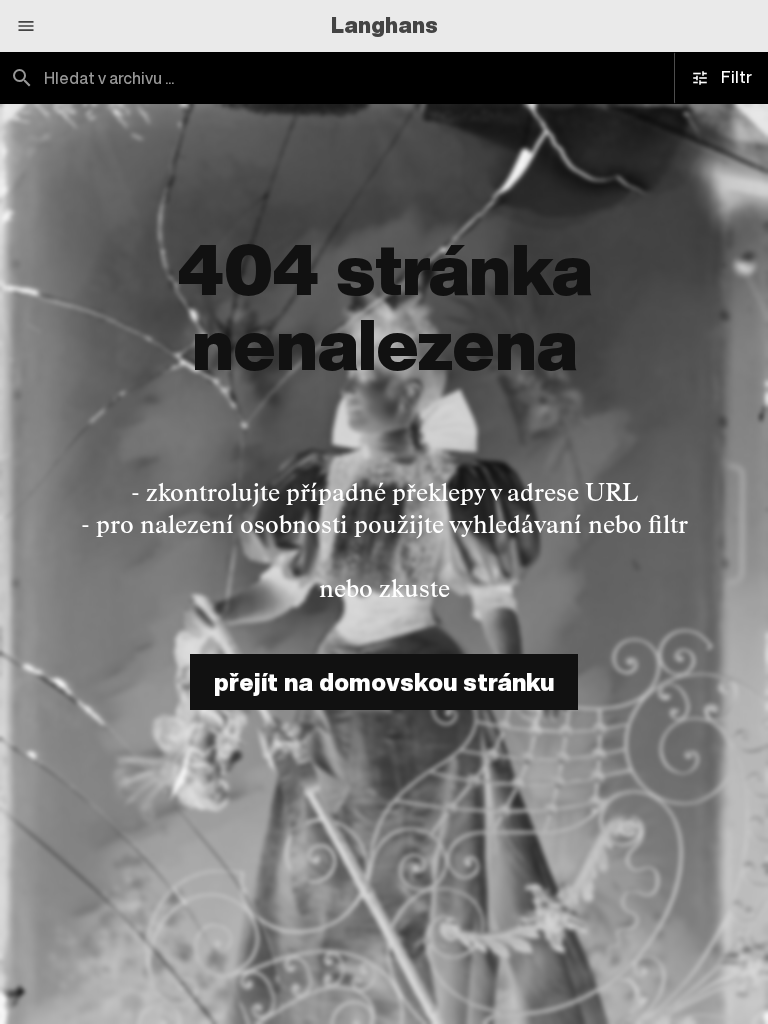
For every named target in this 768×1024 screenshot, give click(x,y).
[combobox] (192, 78)
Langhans (384, 25)
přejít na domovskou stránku (384, 682)
